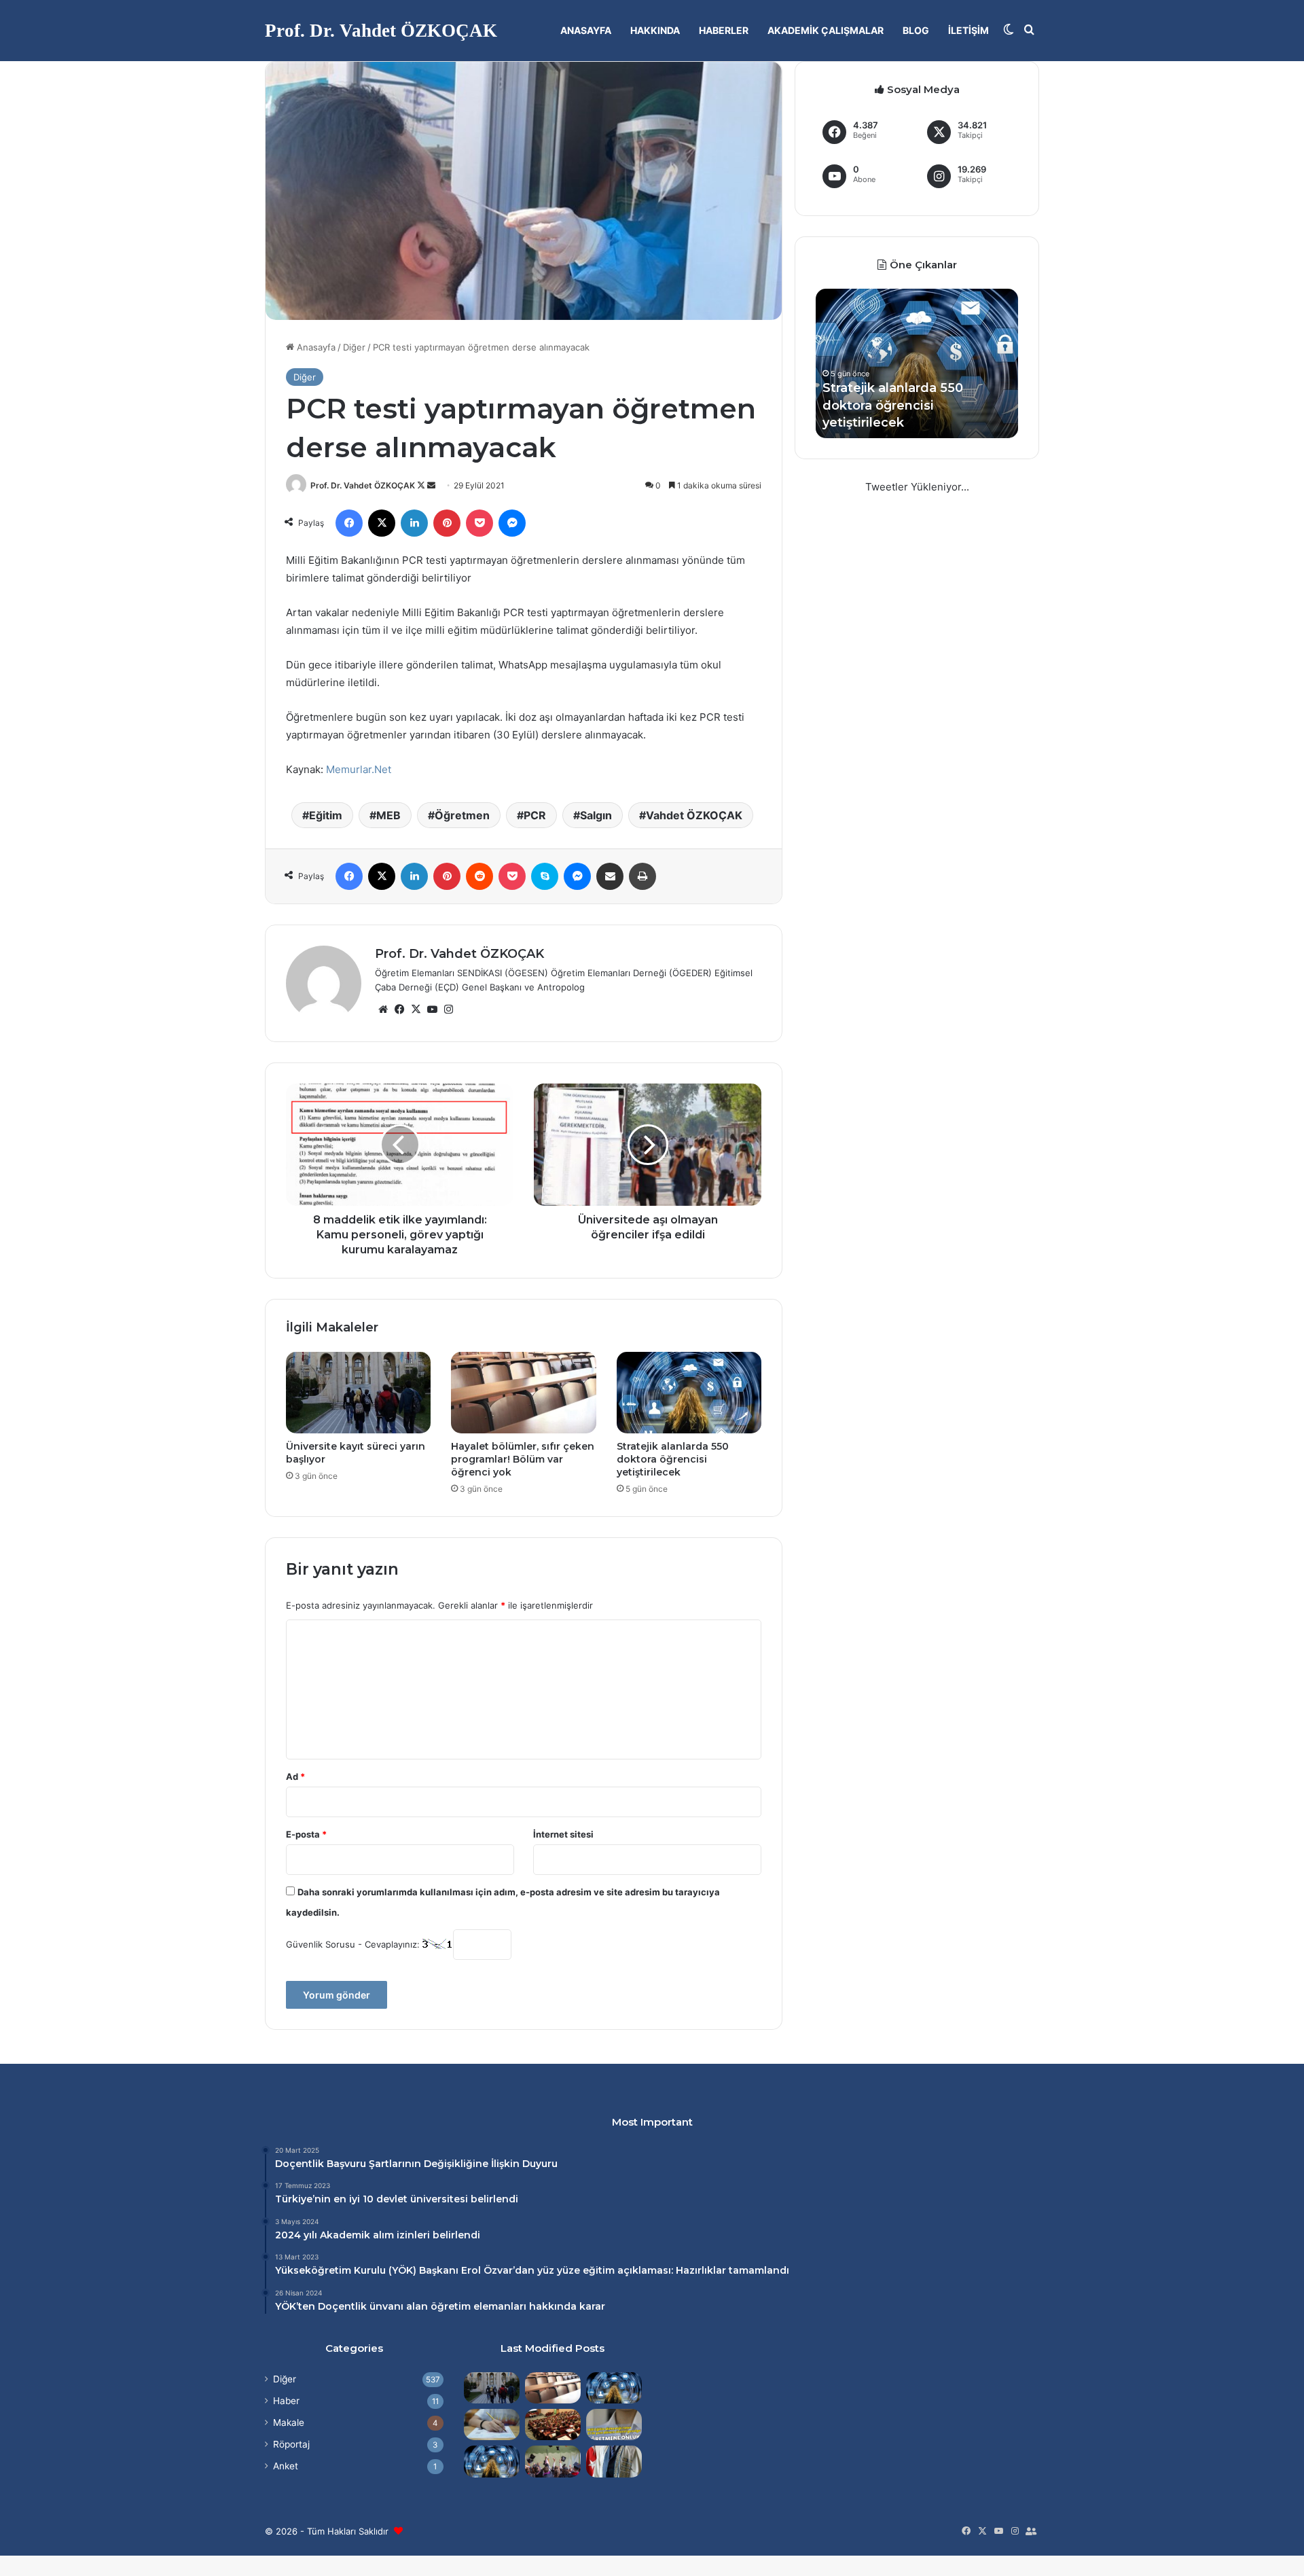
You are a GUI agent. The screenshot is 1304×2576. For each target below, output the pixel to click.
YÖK (402, 2270)
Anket (286, 2466)
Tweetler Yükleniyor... (917, 487)
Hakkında (655, 30)
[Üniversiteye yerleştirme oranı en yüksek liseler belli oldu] (492, 2425)
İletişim (968, 30)
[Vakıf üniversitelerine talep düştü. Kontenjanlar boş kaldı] (553, 2425)
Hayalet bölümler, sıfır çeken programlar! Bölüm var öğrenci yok (523, 1459)
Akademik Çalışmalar (826, 30)
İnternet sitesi (563, 1834)
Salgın (596, 815)
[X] (416, 1009)
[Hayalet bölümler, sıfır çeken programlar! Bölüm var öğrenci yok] (523, 1393)
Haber (286, 2401)
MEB (388, 815)
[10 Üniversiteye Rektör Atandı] (614, 2461)
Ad (295, 1776)
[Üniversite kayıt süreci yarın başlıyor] (358, 1393)
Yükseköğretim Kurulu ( (333, 2270)
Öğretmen (462, 815)
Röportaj (291, 2444)
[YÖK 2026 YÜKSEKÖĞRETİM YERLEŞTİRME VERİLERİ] (553, 2461)
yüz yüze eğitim (576, 2270)
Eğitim (326, 815)
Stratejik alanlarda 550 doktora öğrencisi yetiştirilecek (673, 1459)
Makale (289, 2422)
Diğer (354, 347)
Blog (916, 30)
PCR (535, 815)
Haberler (724, 30)
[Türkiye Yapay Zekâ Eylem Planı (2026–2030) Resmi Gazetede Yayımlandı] (492, 2461)
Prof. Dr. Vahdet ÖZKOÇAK (363, 485)
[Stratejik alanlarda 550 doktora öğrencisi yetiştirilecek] (689, 1393)
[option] (917, 363)
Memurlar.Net (359, 769)
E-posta (306, 1834)
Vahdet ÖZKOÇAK (694, 815)
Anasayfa (586, 30)
